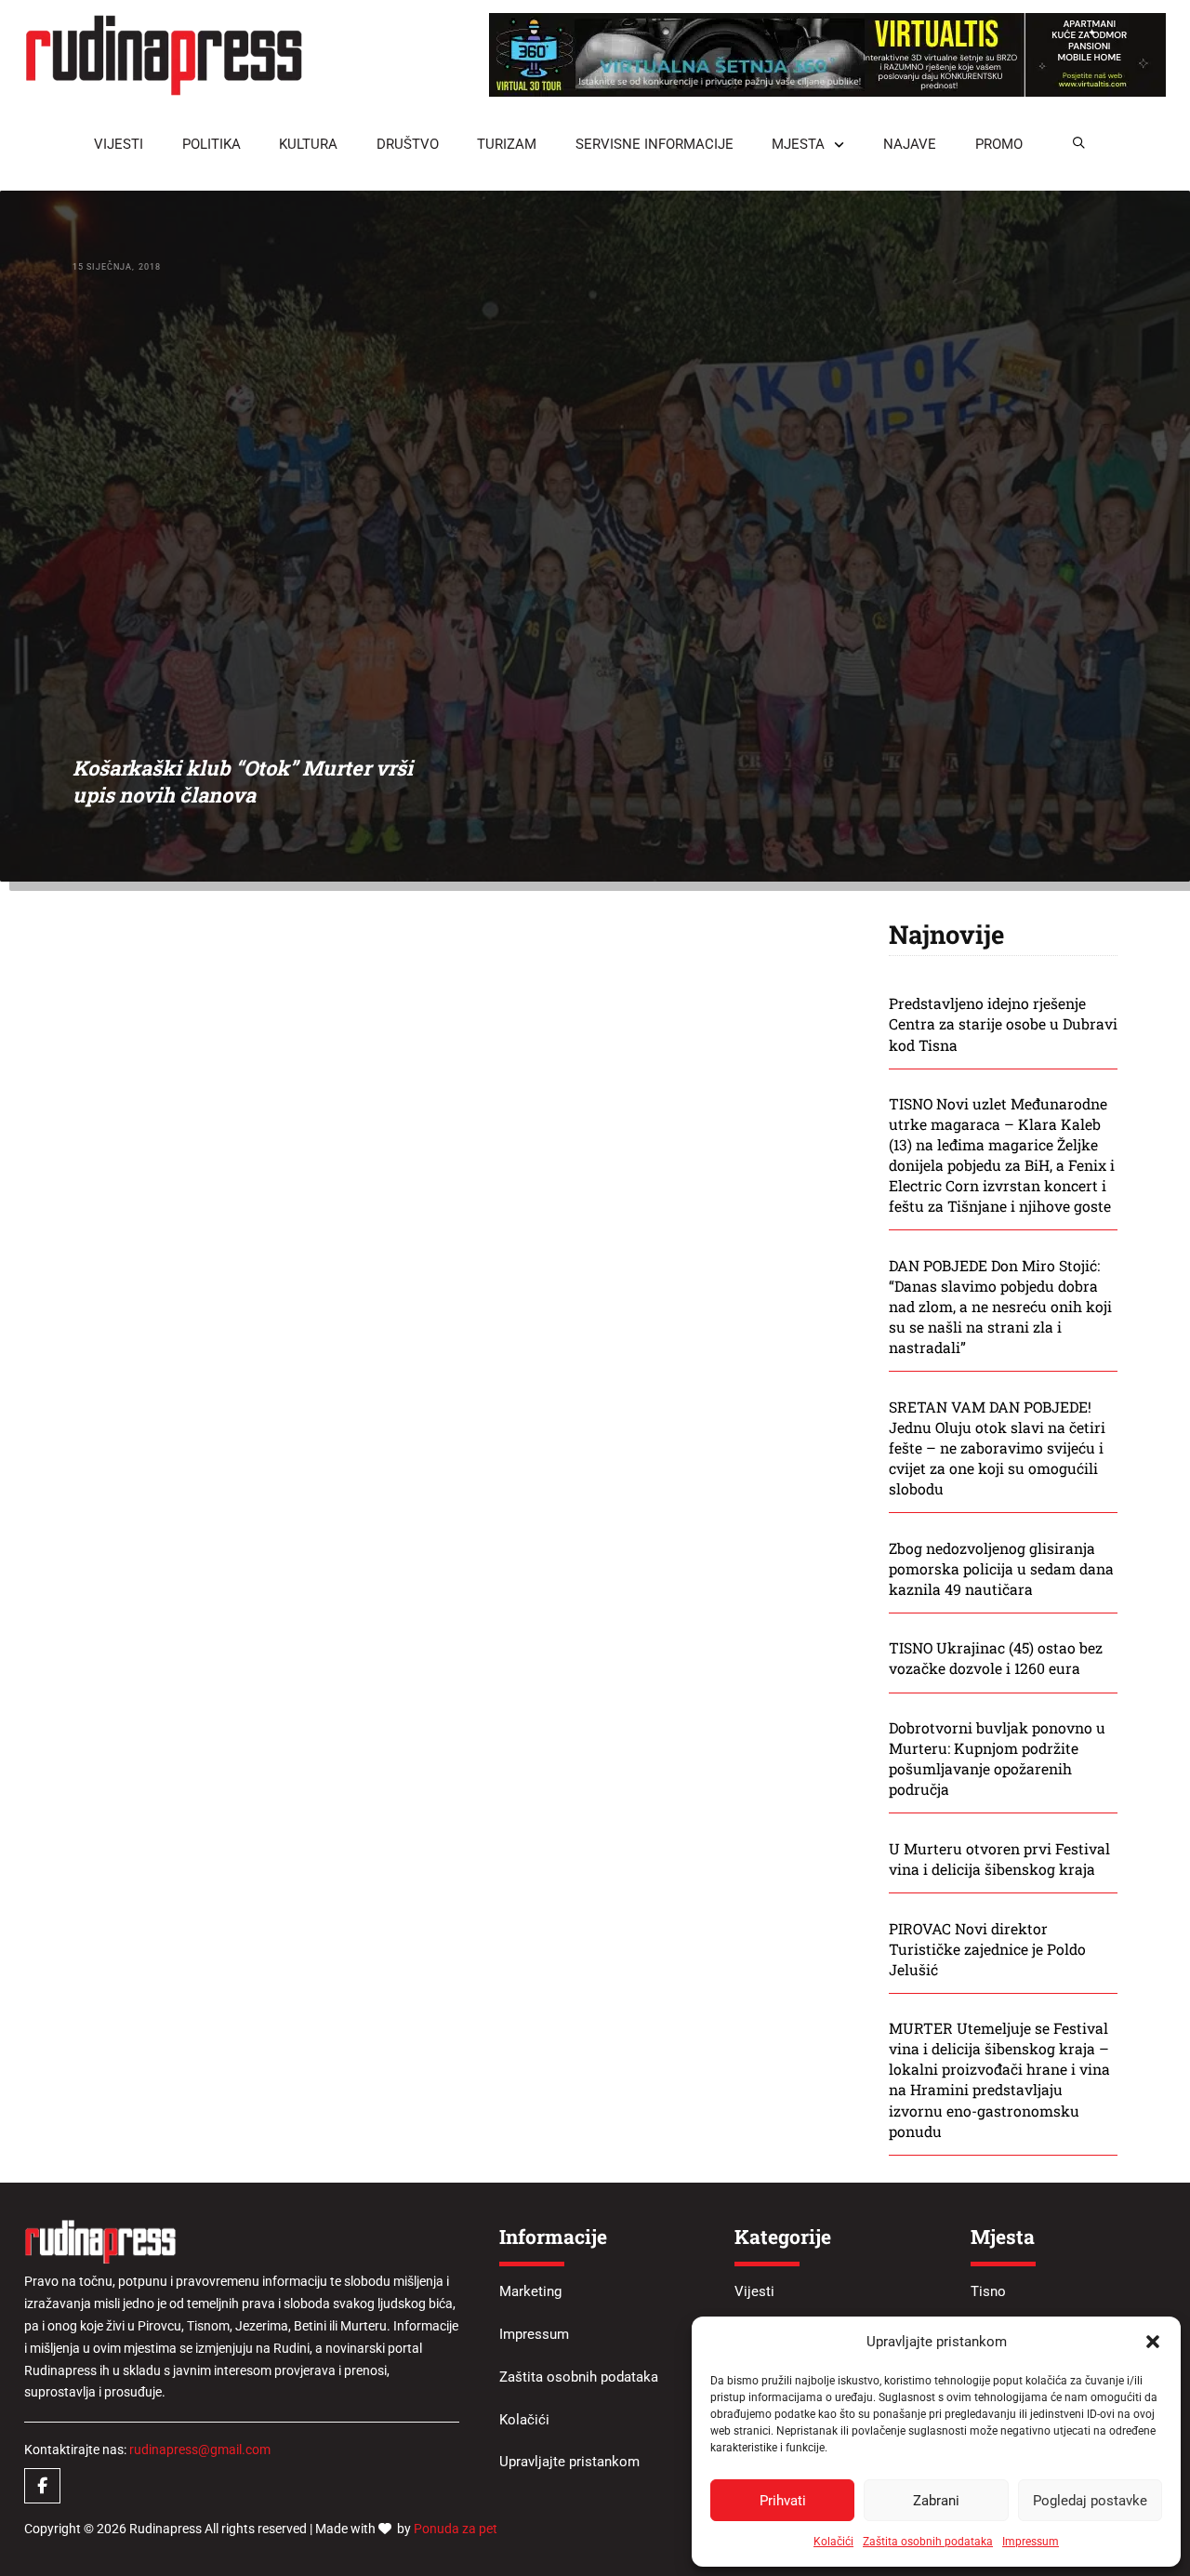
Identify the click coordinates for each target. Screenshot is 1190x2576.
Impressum (1031, 2542)
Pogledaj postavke (1090, 2501)
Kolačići (833, 2542)
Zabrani (936, 2501)
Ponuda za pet (456, 2529)
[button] (1153, 2342)
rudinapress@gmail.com (200, 2450)
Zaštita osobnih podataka (928, 2542)
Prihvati (783, 2501)
